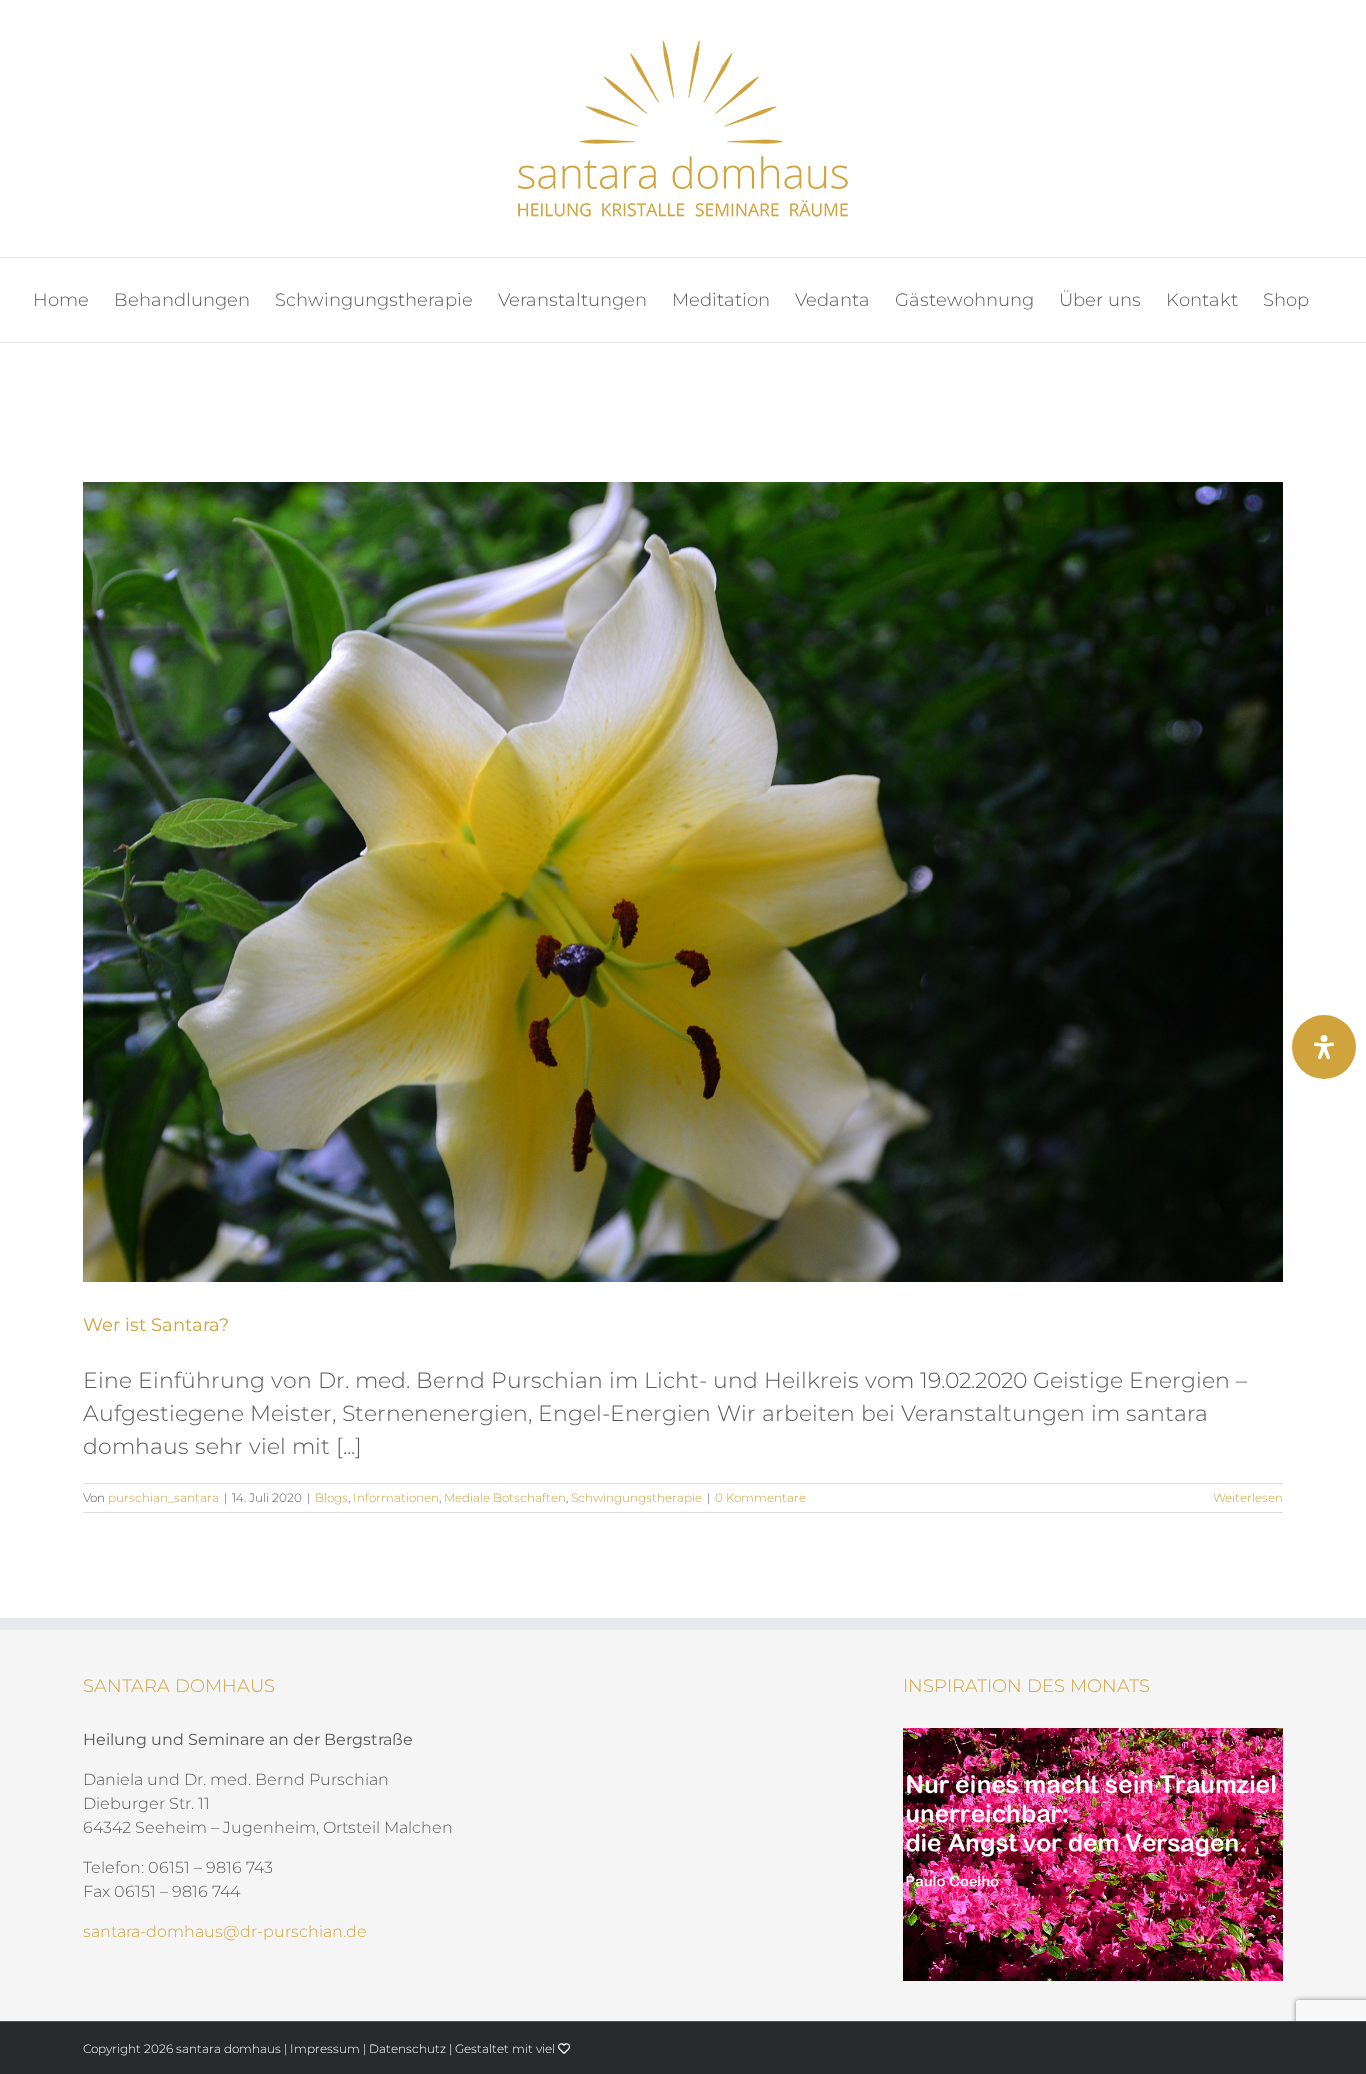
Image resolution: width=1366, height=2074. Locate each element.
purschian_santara (163, 1497)
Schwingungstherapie (636, 1497)
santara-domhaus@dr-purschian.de (225, 1931)
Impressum (325, 2048)
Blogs (331, 1497)
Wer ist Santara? (156, 1325)
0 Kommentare (760, 1497)
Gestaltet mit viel (506, 2048)
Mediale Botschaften (505, 1497)
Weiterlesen (1248, 1497)
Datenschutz (407, 2048)
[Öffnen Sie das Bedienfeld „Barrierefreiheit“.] (1324, 1047)
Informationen (396, 1497)
